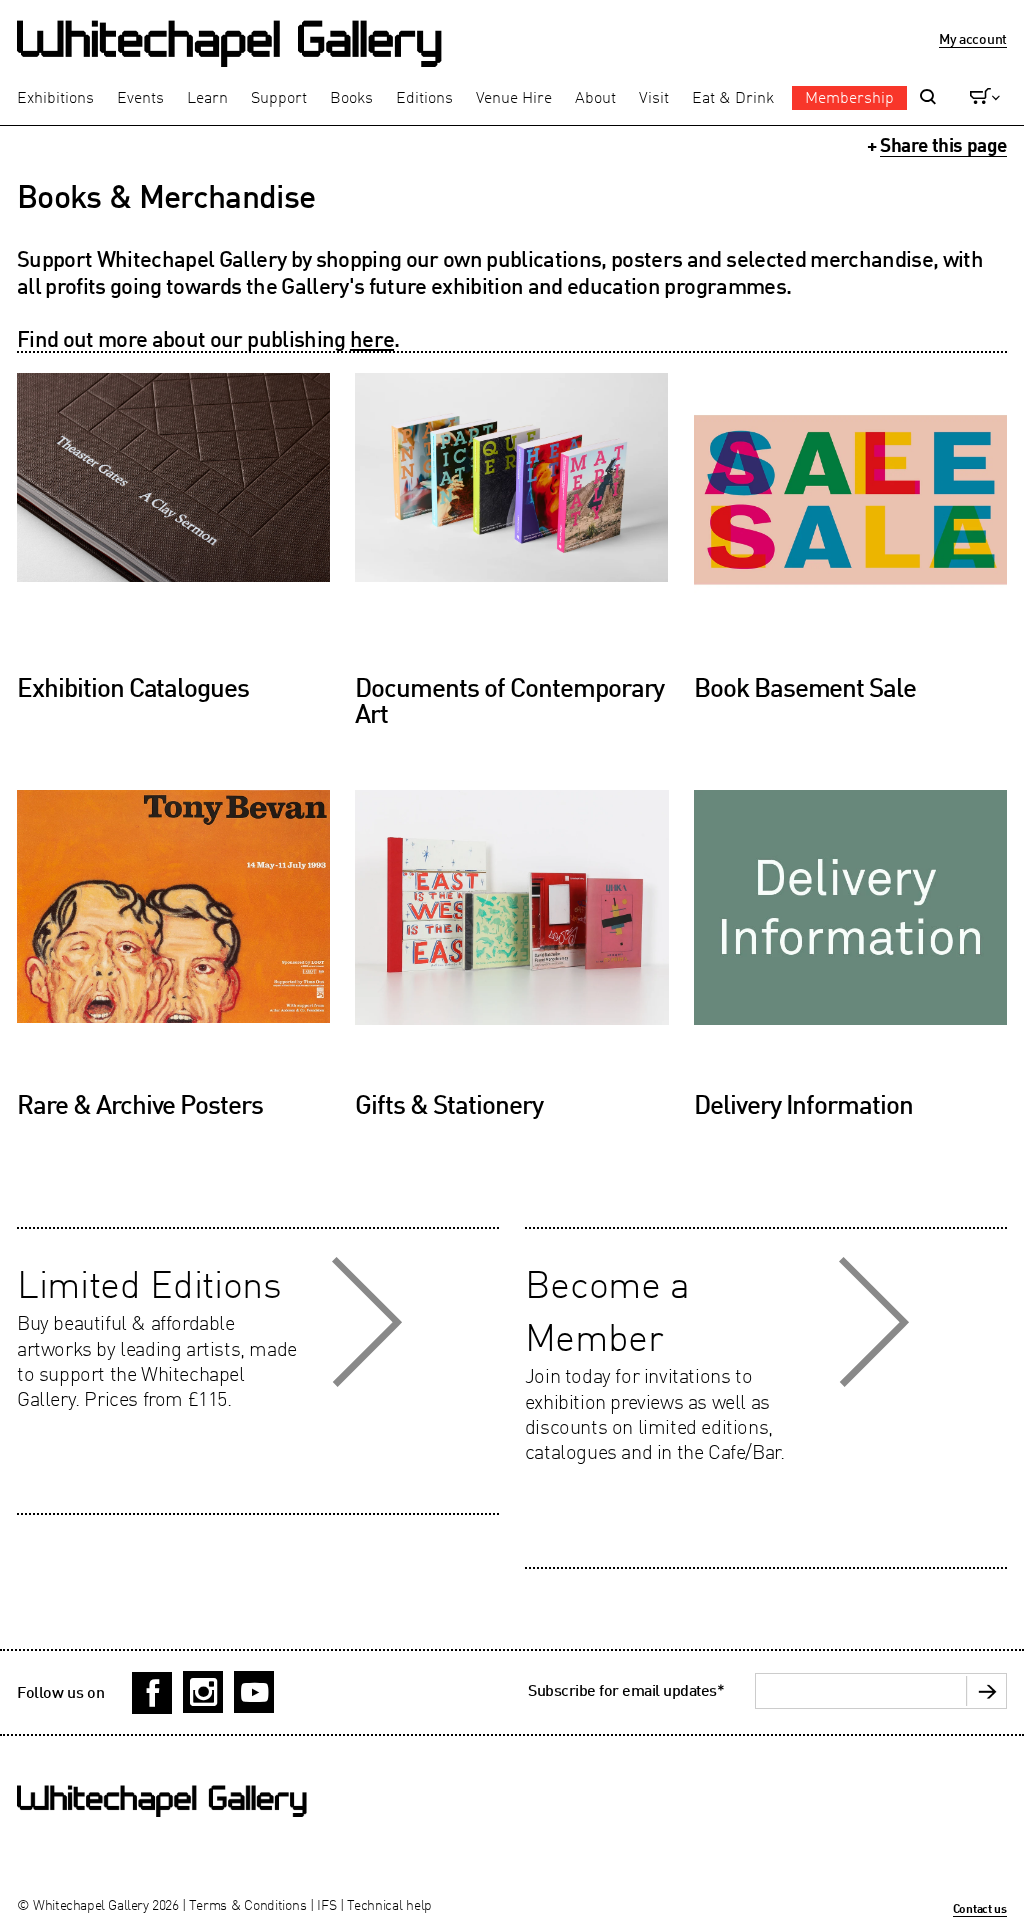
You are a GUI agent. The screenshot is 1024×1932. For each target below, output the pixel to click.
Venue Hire (514, 97)
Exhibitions (55, 97)
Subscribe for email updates (626, 1690)
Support (279, 97)
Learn (207, 97)
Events (140, 97)
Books (351, 97)
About (595, 97)
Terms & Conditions (247, 1904)
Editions (424, 97)
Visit (654, 97)
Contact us (980, 1908)
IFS (326, 1904)
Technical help (389, 1904)
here (372, 338)
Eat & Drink (733, 97)
